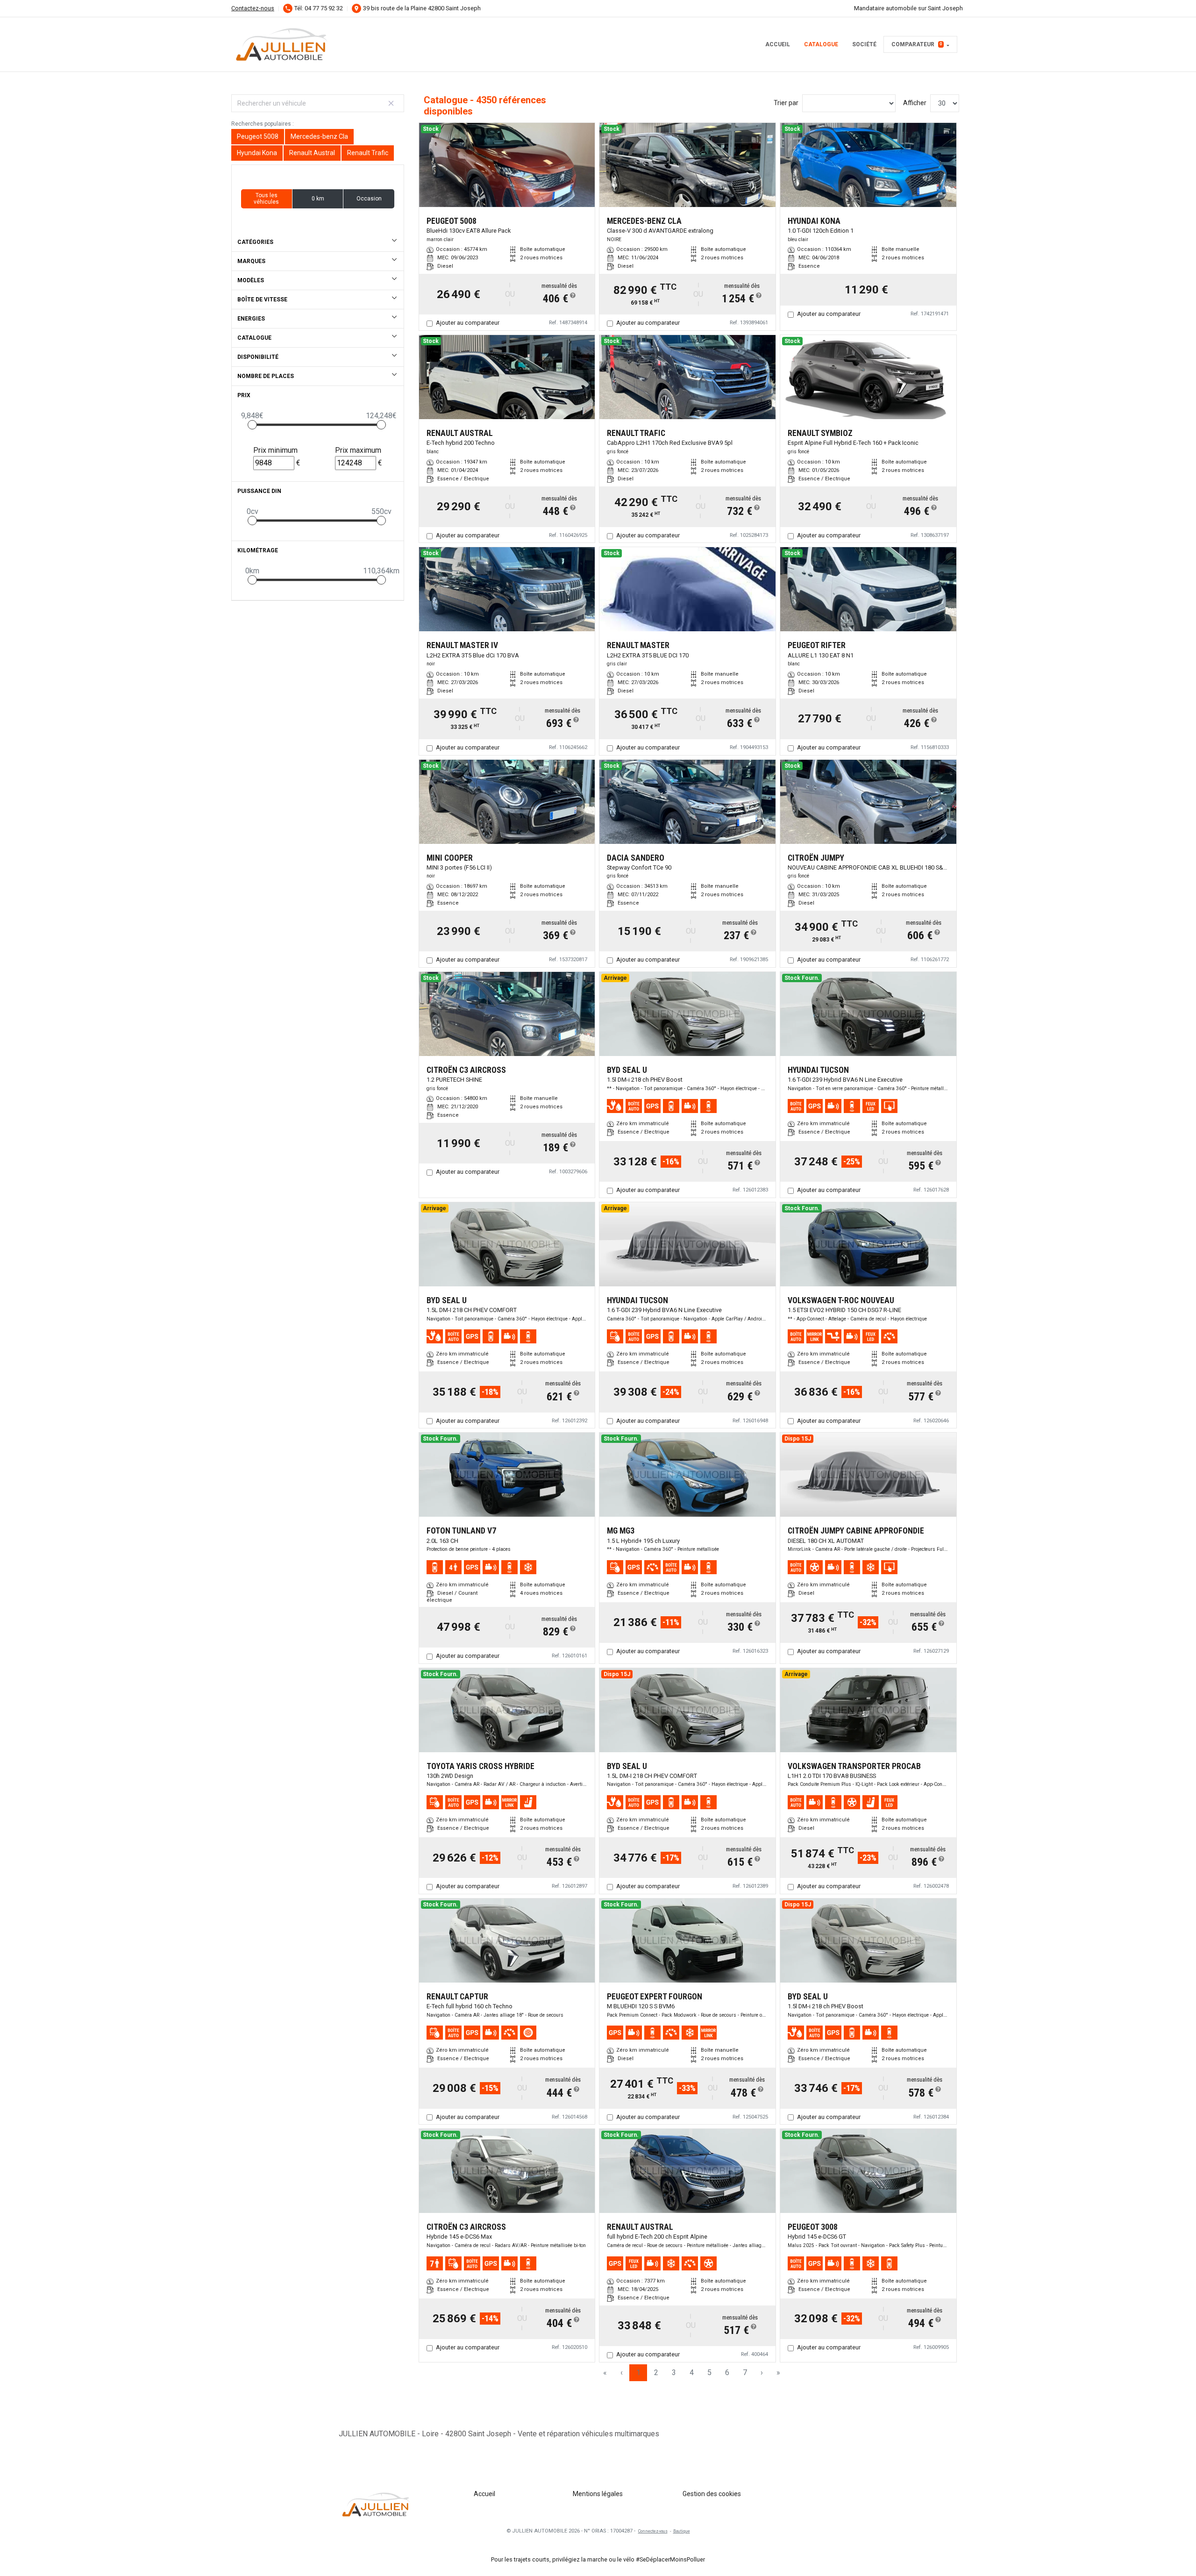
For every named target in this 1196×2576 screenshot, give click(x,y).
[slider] (252, 425)
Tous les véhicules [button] (266, 199)
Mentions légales (598, 2494)
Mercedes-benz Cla (319, 136)
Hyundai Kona (257, 153)
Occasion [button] (369, 199)
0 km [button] (318, 199)
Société (864, 44)
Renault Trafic (368, 153)
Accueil (778, 44)
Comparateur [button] (917, 44)
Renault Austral (312, 153)
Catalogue (821, 44)
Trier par (786, 103)
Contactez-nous (253, 8)
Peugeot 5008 (258, 136)
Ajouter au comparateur (468, 323)
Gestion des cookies (712, 2494)
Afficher (915, 103)
